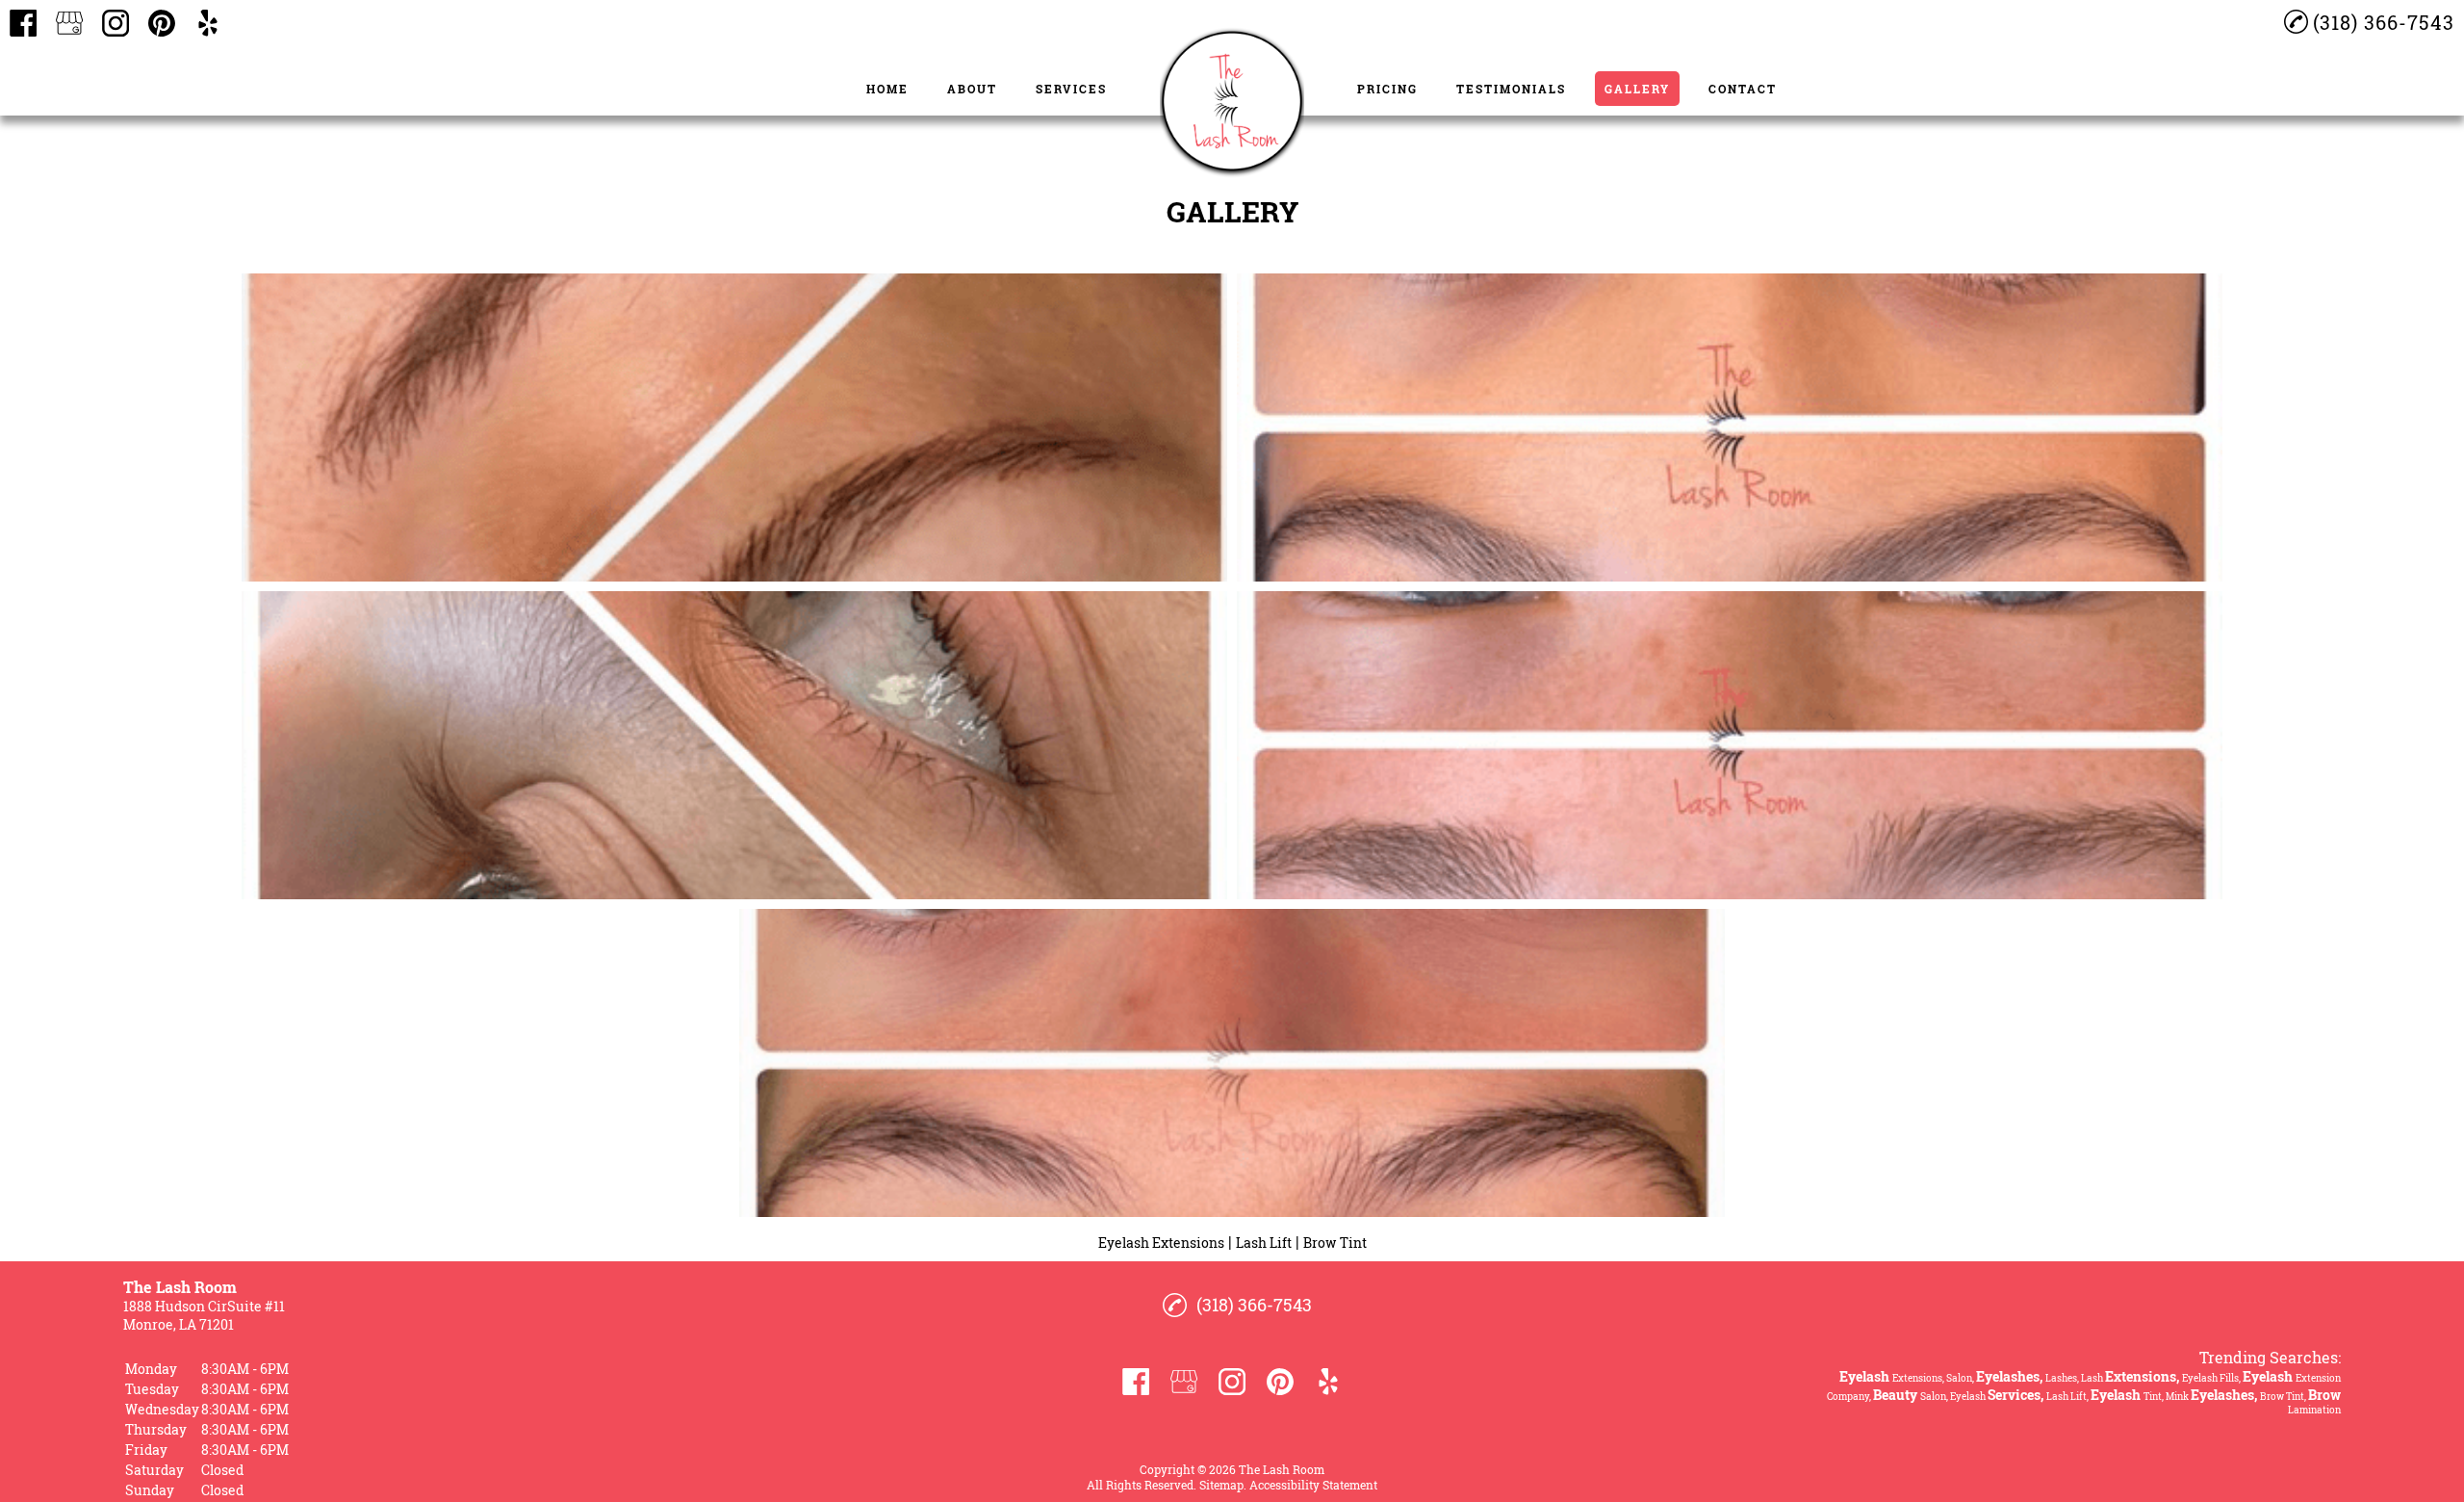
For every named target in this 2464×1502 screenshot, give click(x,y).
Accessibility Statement (1313, 1485)
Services (1071, 89)
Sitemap (1221, 1485)
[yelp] (208, 23)
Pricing (1387, 89)
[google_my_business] (69, 23)
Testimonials (1511, 89)
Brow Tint (1335, 1243)
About (972, 89)
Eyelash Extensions (1161, 1243)
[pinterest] (162, 23)
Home (887, 89)
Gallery (1637, 89)
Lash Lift (1264, 1243)
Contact (1743, 89)
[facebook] (23, 23)
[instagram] (115, 23)
